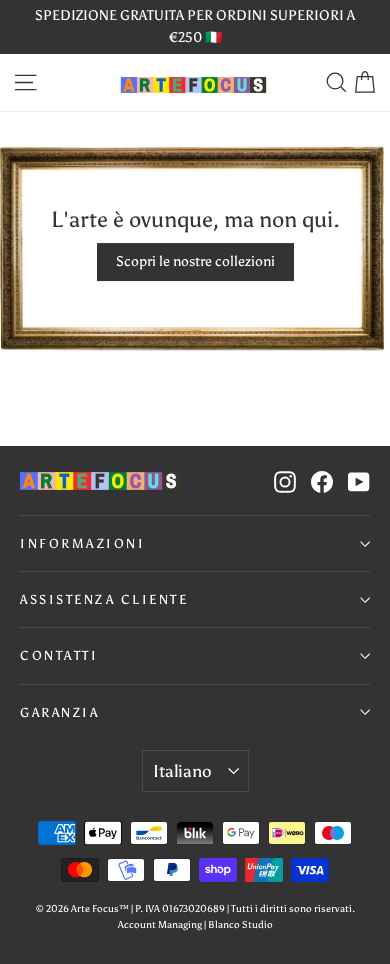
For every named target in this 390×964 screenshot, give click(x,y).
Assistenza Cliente (104, 599)
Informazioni (82, 543)
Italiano (182, 771)
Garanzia (59, 712)
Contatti (59, 655)
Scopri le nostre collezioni (195, 261)
